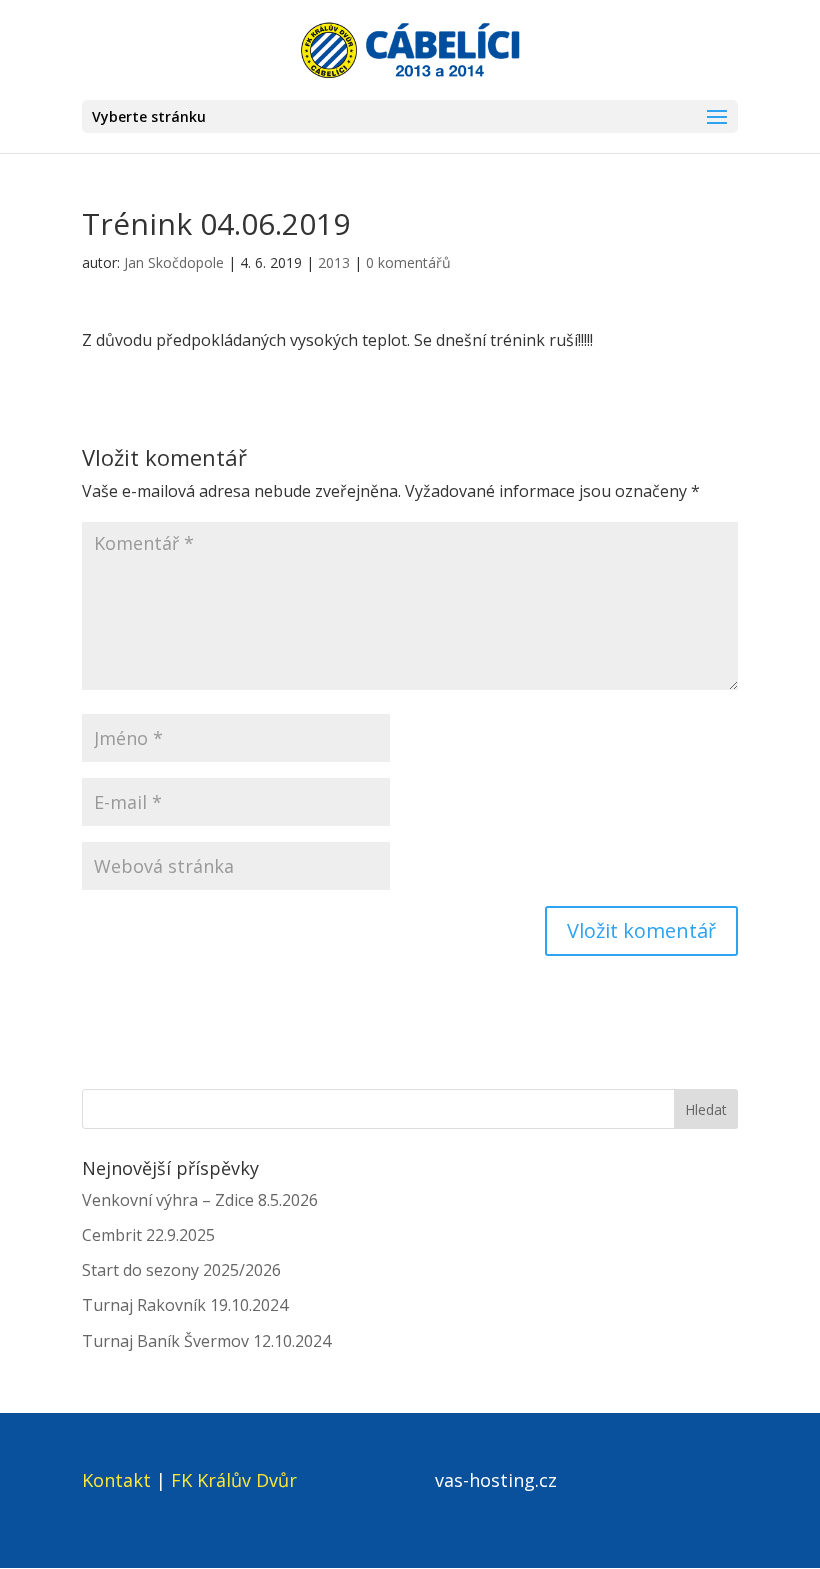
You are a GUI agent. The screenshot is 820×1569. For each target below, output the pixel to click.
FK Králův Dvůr (234, 1480)
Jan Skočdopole (174, 262)
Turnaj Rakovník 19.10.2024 (185, 1305)
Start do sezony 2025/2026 (181, 1270)
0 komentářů (408, 262)
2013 (334, 262)
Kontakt (116, 1480)
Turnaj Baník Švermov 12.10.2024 (206, 1341)
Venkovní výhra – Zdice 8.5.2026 (200, 1200)
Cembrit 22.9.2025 (148, 1235)
